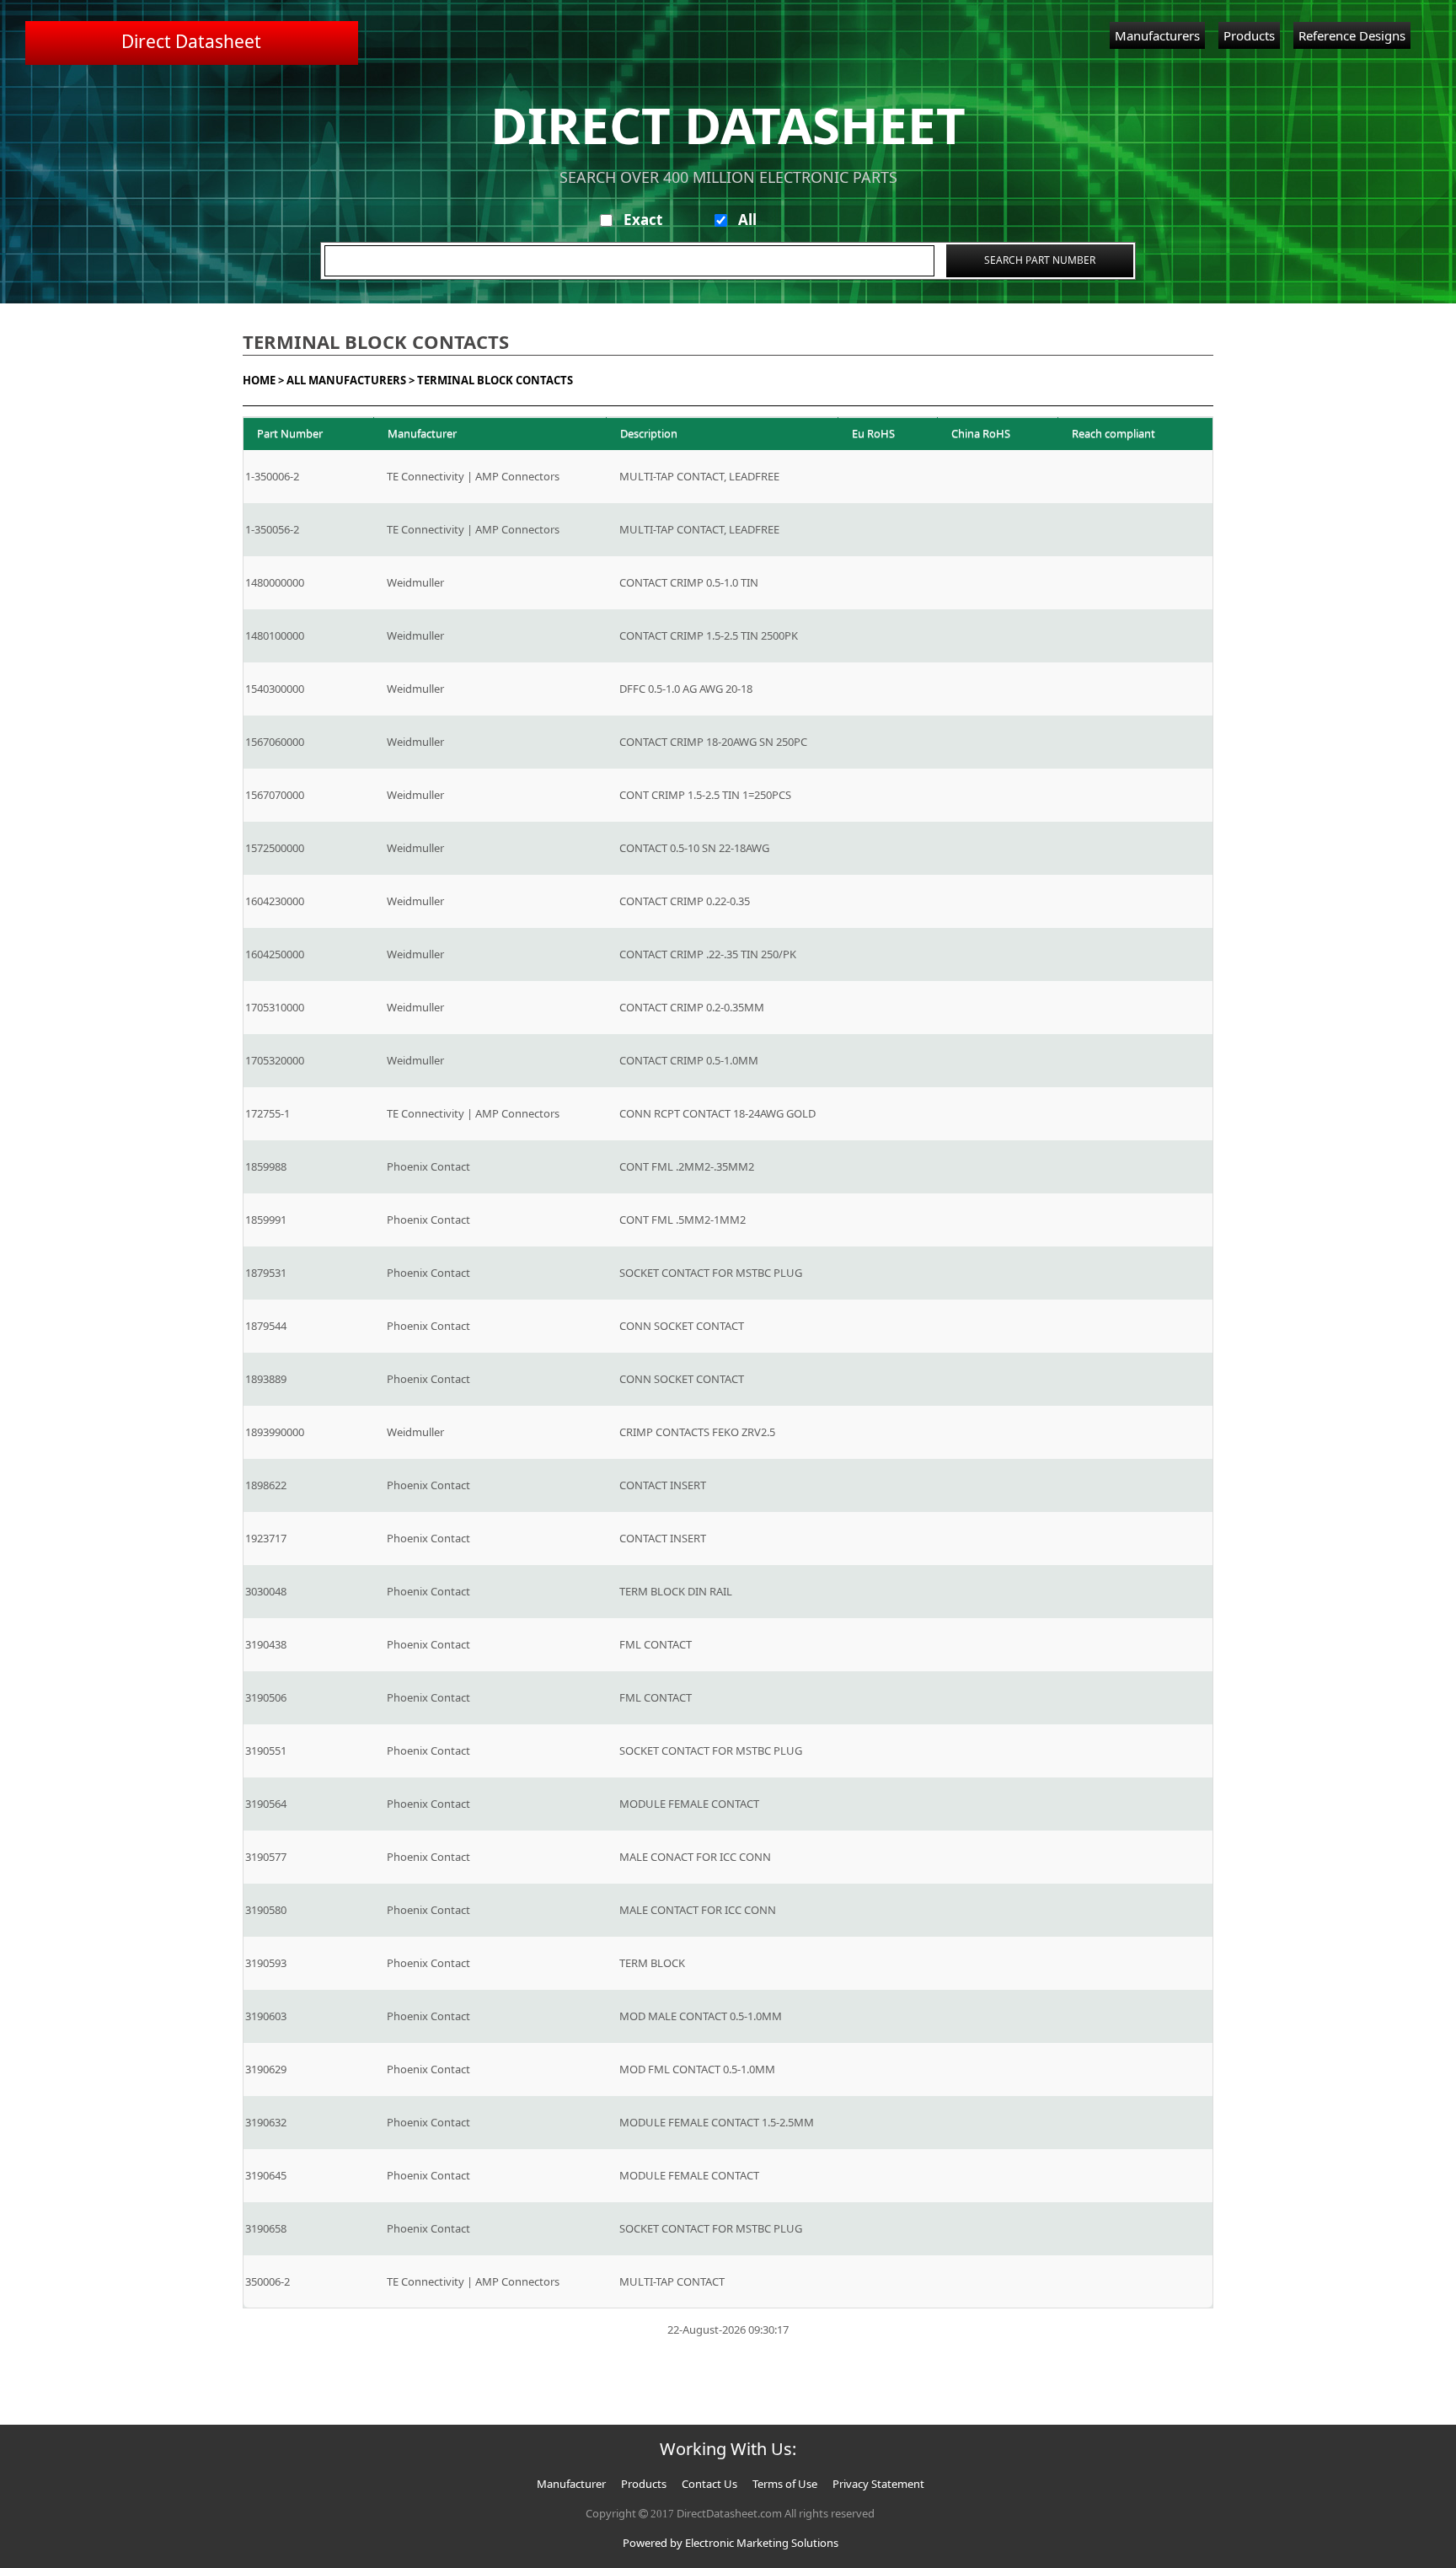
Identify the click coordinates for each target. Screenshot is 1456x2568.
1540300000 (275, 689)
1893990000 (275, 1432)
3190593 (266, 1963)
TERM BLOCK (652, 1963)
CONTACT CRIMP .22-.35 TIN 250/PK (708, 954)
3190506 (266, 1697)
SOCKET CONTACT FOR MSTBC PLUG (711, 1273)
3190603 (266, 2016)
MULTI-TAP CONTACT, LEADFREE (699, 476)
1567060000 (275, 742)
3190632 (266, 2122)
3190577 (266, 1857)
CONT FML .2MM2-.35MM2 (687, 1166)
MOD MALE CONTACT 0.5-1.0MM (701, 2016)
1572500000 (275, 848)
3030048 (266, 1591)
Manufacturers (1157, 35)
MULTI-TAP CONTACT (672, 2281)
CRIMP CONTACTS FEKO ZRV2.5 (697, 1432)
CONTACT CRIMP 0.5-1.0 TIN (689, 582)
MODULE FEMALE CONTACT (689, 1804)
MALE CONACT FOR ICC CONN (695, 1857)
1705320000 (275, 1060)
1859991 (266, 1220)
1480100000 (275, 635)
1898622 (266, 1485)
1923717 (266, 1538)
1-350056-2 (272, 529)
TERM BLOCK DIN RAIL (676, 1591)
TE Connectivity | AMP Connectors (473, 476)
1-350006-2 (272, 476)
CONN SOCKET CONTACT (682, 1326)
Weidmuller (415, 582)
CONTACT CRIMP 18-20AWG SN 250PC (713, 742)
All (747, 220)
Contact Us (709, 2484)
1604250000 (275, 954)
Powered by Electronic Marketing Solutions (731, 2543)
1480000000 (275, 582)
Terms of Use (785, 2484)
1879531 (266, 1273)
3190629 (266, 2069)
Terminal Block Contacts (495, 380)
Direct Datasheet (191, 41)
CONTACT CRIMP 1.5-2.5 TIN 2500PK (709, 635)
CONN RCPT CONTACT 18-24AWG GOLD (717, 1113)
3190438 (266, 1644)
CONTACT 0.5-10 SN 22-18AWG (694, 848)
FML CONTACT (656, 1644)
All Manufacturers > (351, 380)
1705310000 (275, 1007)
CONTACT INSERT (663, 1485)
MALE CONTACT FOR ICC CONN (698, 1910)
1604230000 (275, 901)
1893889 (266, 1379)
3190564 (266, 1804)
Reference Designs (1352, 35)
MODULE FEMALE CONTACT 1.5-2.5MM (717, 2122)
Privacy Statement (878, 2484)
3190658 (266, 2228)
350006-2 (268, 2281)
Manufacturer (571, 2484)
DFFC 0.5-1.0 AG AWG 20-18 (686, 689)
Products (1249, 35)
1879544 (266, 1326)
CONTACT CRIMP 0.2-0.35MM (692, 1007)
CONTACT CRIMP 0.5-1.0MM (689, 1060)
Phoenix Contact (428, 1166)
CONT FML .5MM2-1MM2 (682, 1220)
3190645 (266, 2175)
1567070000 (275, 795)
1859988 (266, 1166)
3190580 (266, 1910)
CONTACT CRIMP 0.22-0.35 (685, 901)
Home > (263, 380)
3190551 (266, 1750)
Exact (643, 220)
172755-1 (268, 1113)
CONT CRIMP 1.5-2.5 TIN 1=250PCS (705, 795)
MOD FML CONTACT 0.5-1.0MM (697, 2069)
